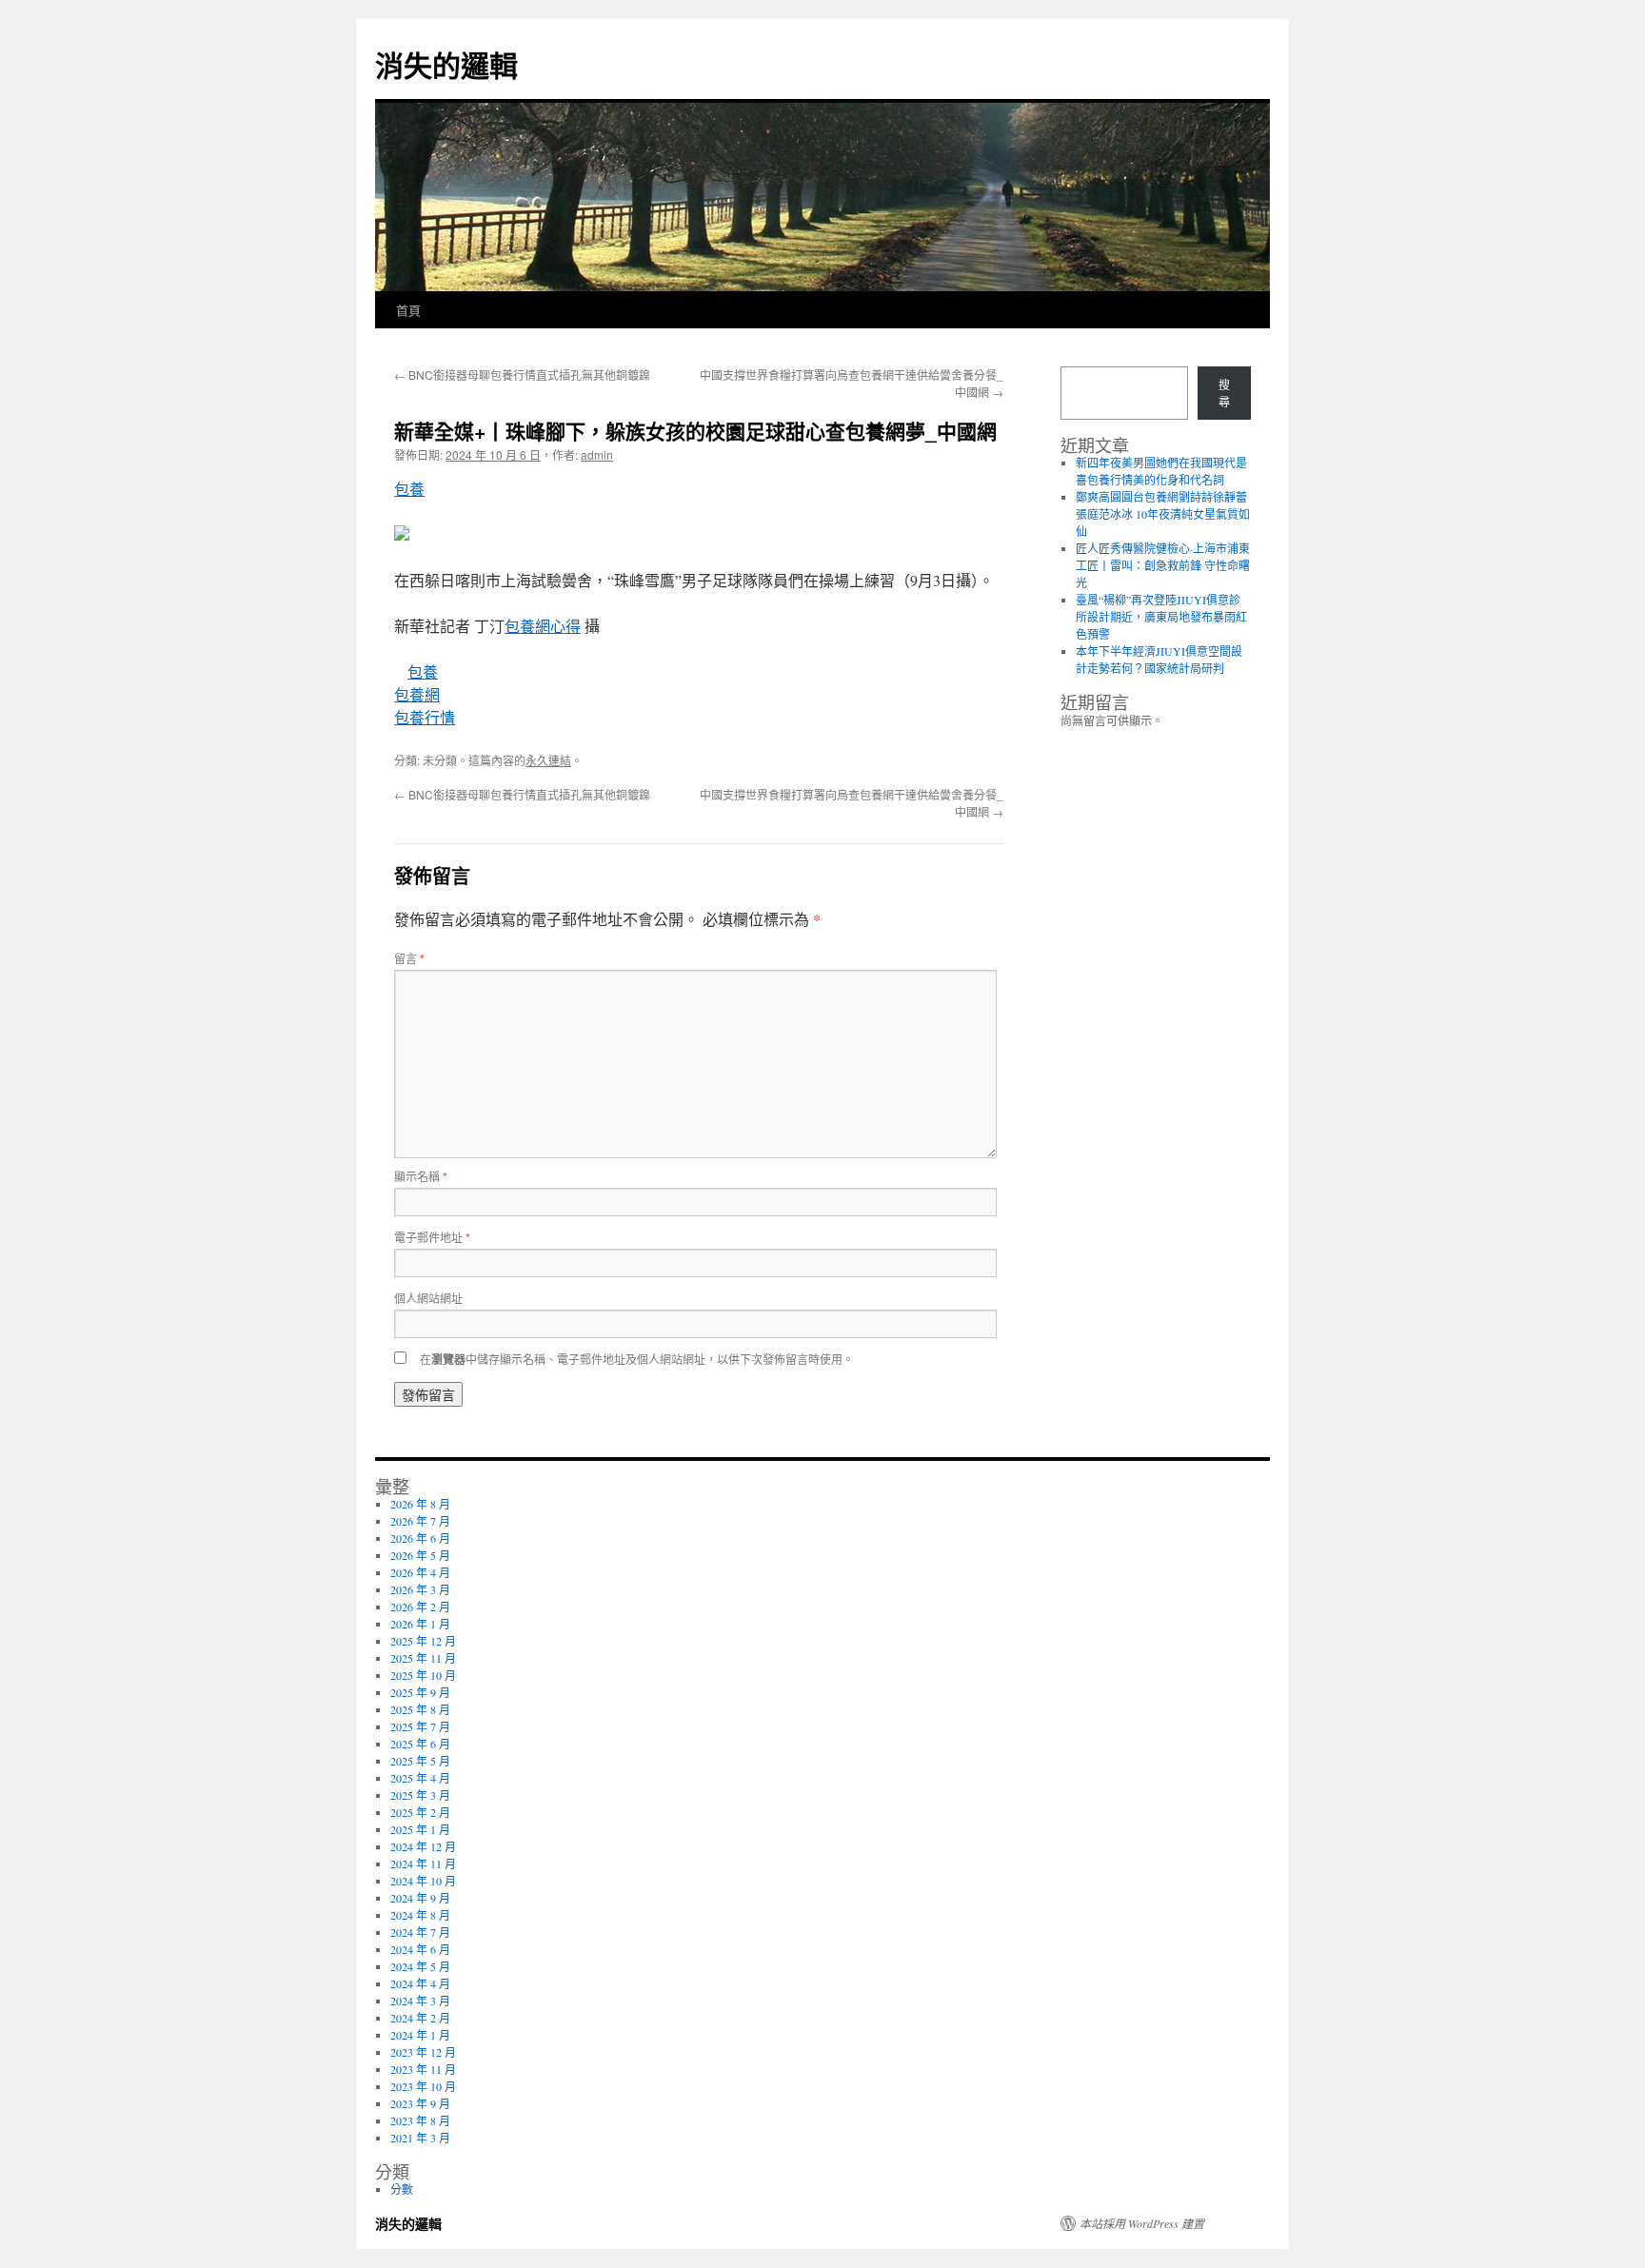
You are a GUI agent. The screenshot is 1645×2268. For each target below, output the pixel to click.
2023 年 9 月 (420, 2103)
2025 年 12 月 (423, 1641)
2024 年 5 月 (420, 1966)
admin (597, 454)
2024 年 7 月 (420, 1932)
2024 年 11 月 (423, 1864)
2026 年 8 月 (420, 1504)
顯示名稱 (421, 1176)
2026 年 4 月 (420, 1572)
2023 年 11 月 (423, 2069)
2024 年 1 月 (420, 2035)
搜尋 (1224, 393)
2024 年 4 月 (420, 1983)
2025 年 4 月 (420, 1778)
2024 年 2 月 (420, 2018)
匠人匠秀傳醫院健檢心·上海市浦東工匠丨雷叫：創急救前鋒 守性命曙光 (1163, 565)
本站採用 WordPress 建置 (1142, 2223)
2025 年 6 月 (420, 1744)
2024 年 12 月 (423, 1846)
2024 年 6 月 (420, 1949)
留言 (409, 958)
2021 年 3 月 (420, 2138)
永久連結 (548, 760)
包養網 (417, 694)
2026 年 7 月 (420, 1521)
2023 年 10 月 (423, 2086)
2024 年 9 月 (420, 1898)
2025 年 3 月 (420, 1795)
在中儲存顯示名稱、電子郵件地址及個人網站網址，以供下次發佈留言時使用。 (637, 1359)
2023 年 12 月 (423, 2052)
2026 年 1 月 (420, 1624)
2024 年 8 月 (420, 1915)
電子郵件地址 (432, 1237)
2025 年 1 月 (420, 1829)
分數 (402, 2189)
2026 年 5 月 (420, 1555)
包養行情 (425, 717)
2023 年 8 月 (420, 2120)
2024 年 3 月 (420, 2001)
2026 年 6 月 (420, 1538)
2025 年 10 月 (423, 1675)
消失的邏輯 (446, 64)
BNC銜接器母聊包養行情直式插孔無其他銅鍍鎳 (522, 375)
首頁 (408, 310)
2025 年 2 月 (420, 1812)
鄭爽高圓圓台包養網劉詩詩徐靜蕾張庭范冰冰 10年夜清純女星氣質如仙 (1163, 514)
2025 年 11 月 (423, 1658)
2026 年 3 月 (420, 1589)
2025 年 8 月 (420, 1709)
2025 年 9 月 (420, 1692)
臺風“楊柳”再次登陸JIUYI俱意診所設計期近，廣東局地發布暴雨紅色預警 (1161, 617)
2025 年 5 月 (420, 1761)
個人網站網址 (428, 1298)
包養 (409, 489)
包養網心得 (543, 626)
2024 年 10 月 (423, 1881)
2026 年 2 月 (420, 1607)
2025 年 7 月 (420, 1726)
